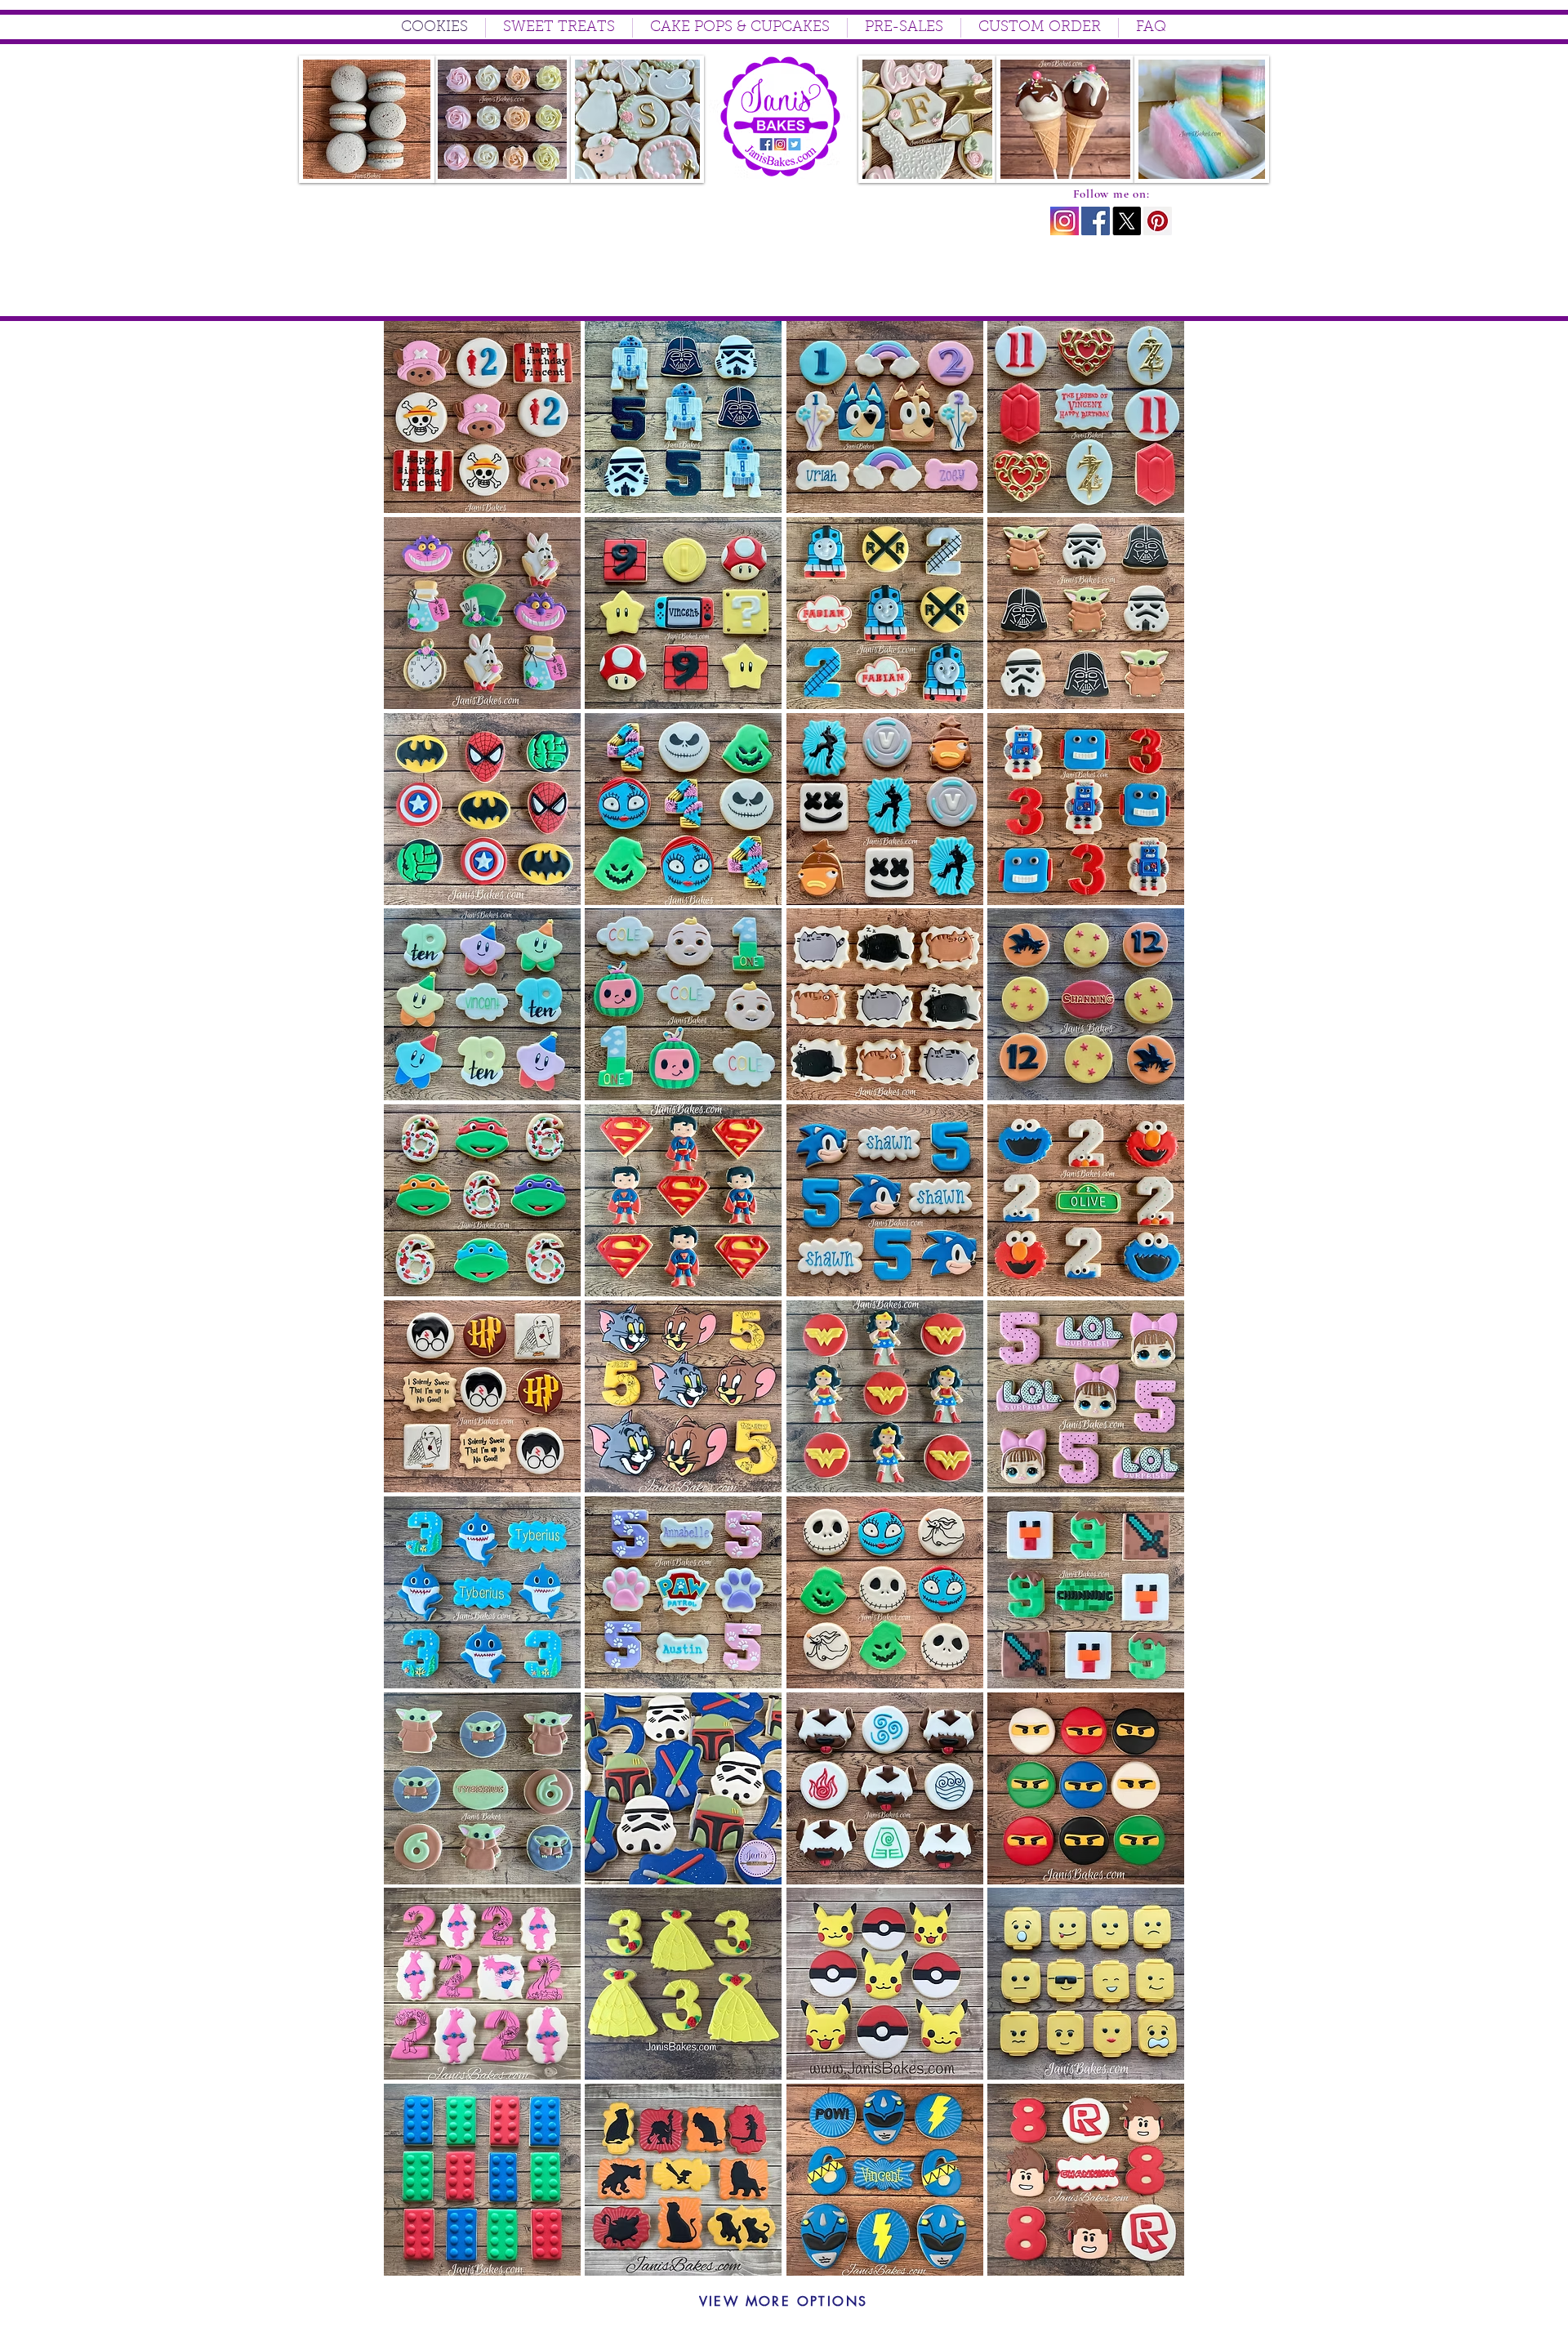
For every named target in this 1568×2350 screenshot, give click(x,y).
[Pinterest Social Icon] (1158, 221)
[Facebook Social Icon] (1096, 221)
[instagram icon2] (1065, 221)
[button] (482, 417)
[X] (1127, 221)
